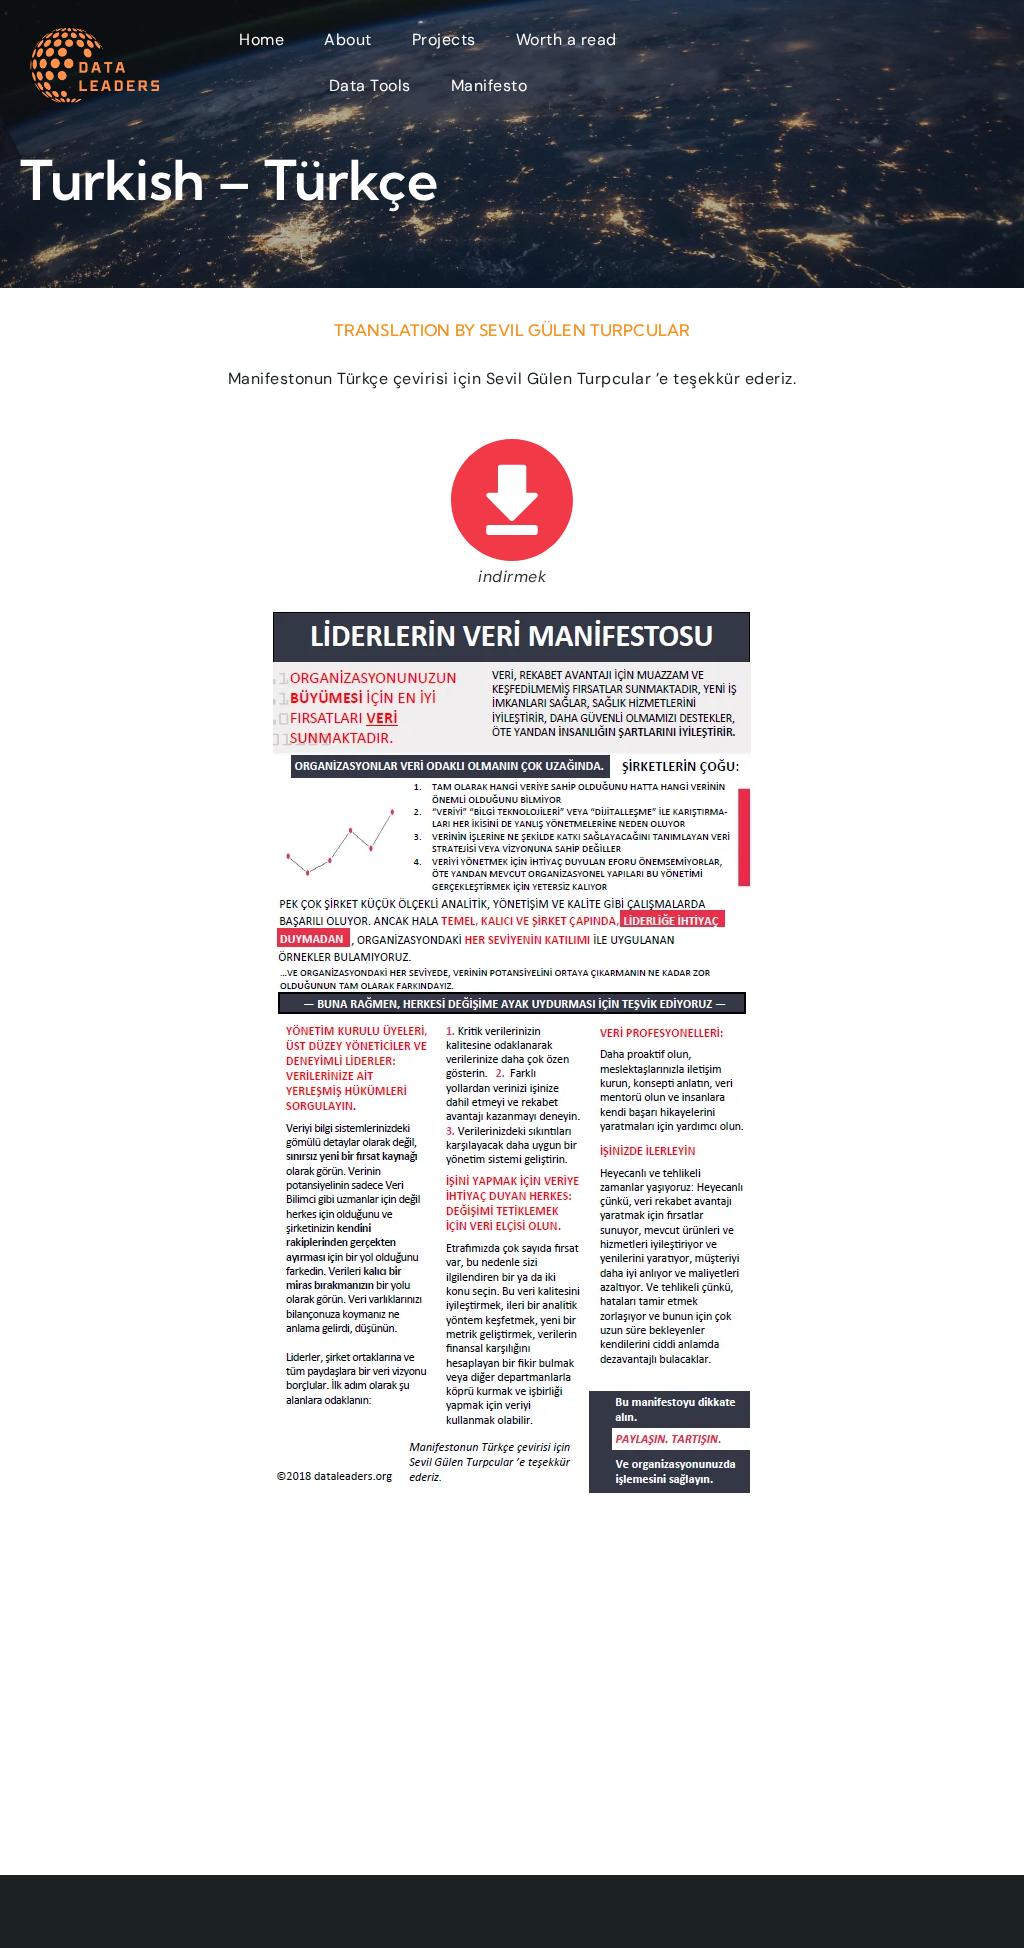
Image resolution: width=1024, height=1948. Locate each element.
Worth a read (566, 39)
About (348, 39)
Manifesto (489, 85)
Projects (444, 39)
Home (261, 39)
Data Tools (370, 85)
